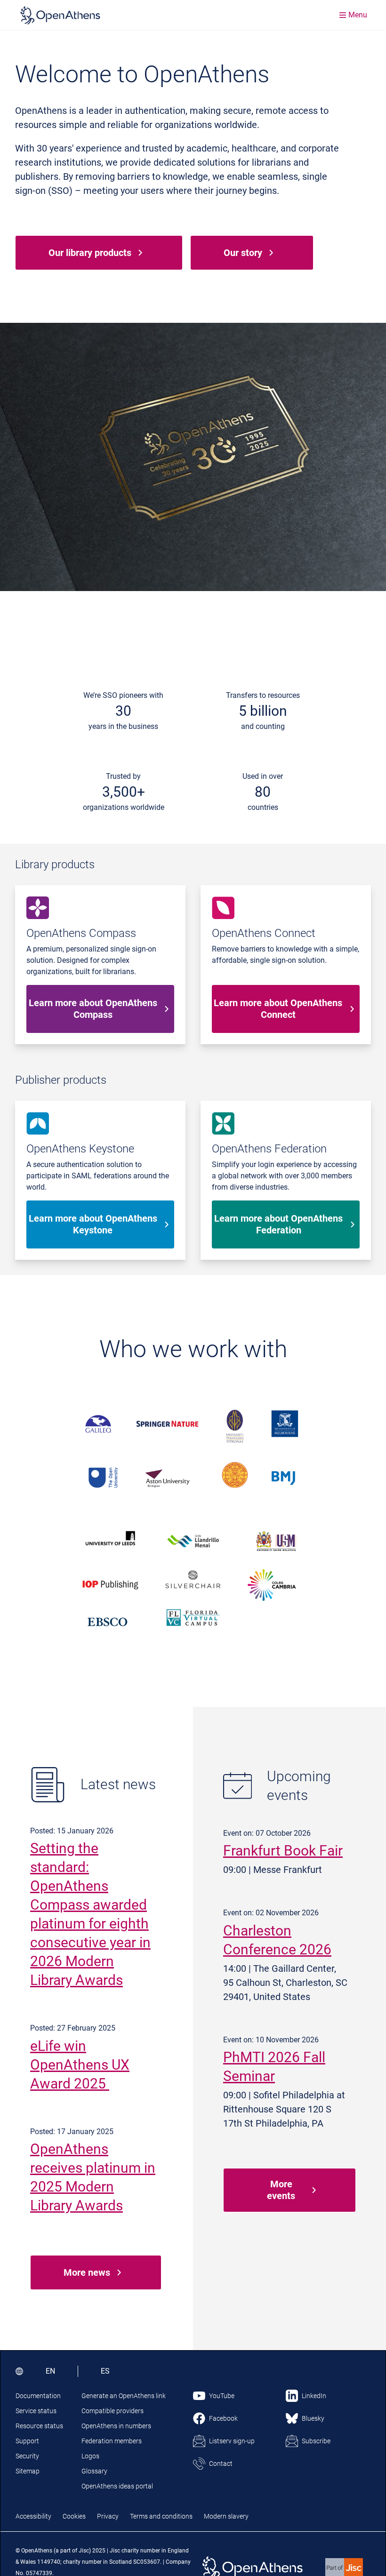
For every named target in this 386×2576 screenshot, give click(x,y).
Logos (90, 2456)
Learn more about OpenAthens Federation (278, 1224)
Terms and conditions (161, 2516)
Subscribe (316, 2441)
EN (50, 2371)
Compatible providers (113, 2411)
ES (105, 2371)
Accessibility (33, 2516)
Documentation (38, 2396)
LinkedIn (314, 2396)
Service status (36, 2411)
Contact (221, 2464)
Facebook (223, 2418)
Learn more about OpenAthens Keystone (93, 1224)
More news (87, 2272)
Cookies (74, 2516)
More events (281, 2190)
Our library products (90, 253)
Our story (243, 253)
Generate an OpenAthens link (124, 2396)
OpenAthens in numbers (116, 2426)
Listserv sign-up (232, 2441)
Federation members (112, 2441)
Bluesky (313, 2418)
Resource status (39, 2426)
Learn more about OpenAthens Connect (278, 1009)
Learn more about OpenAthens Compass (93, 1009)
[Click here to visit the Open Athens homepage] (60, 15)
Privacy (108, 2516)
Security (27, 2456)
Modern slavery (226, 2516)
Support (27, 2441)
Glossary (94, 2471)
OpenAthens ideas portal (117, 2486)
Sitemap (28, 2471)
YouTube (222, 2396)
